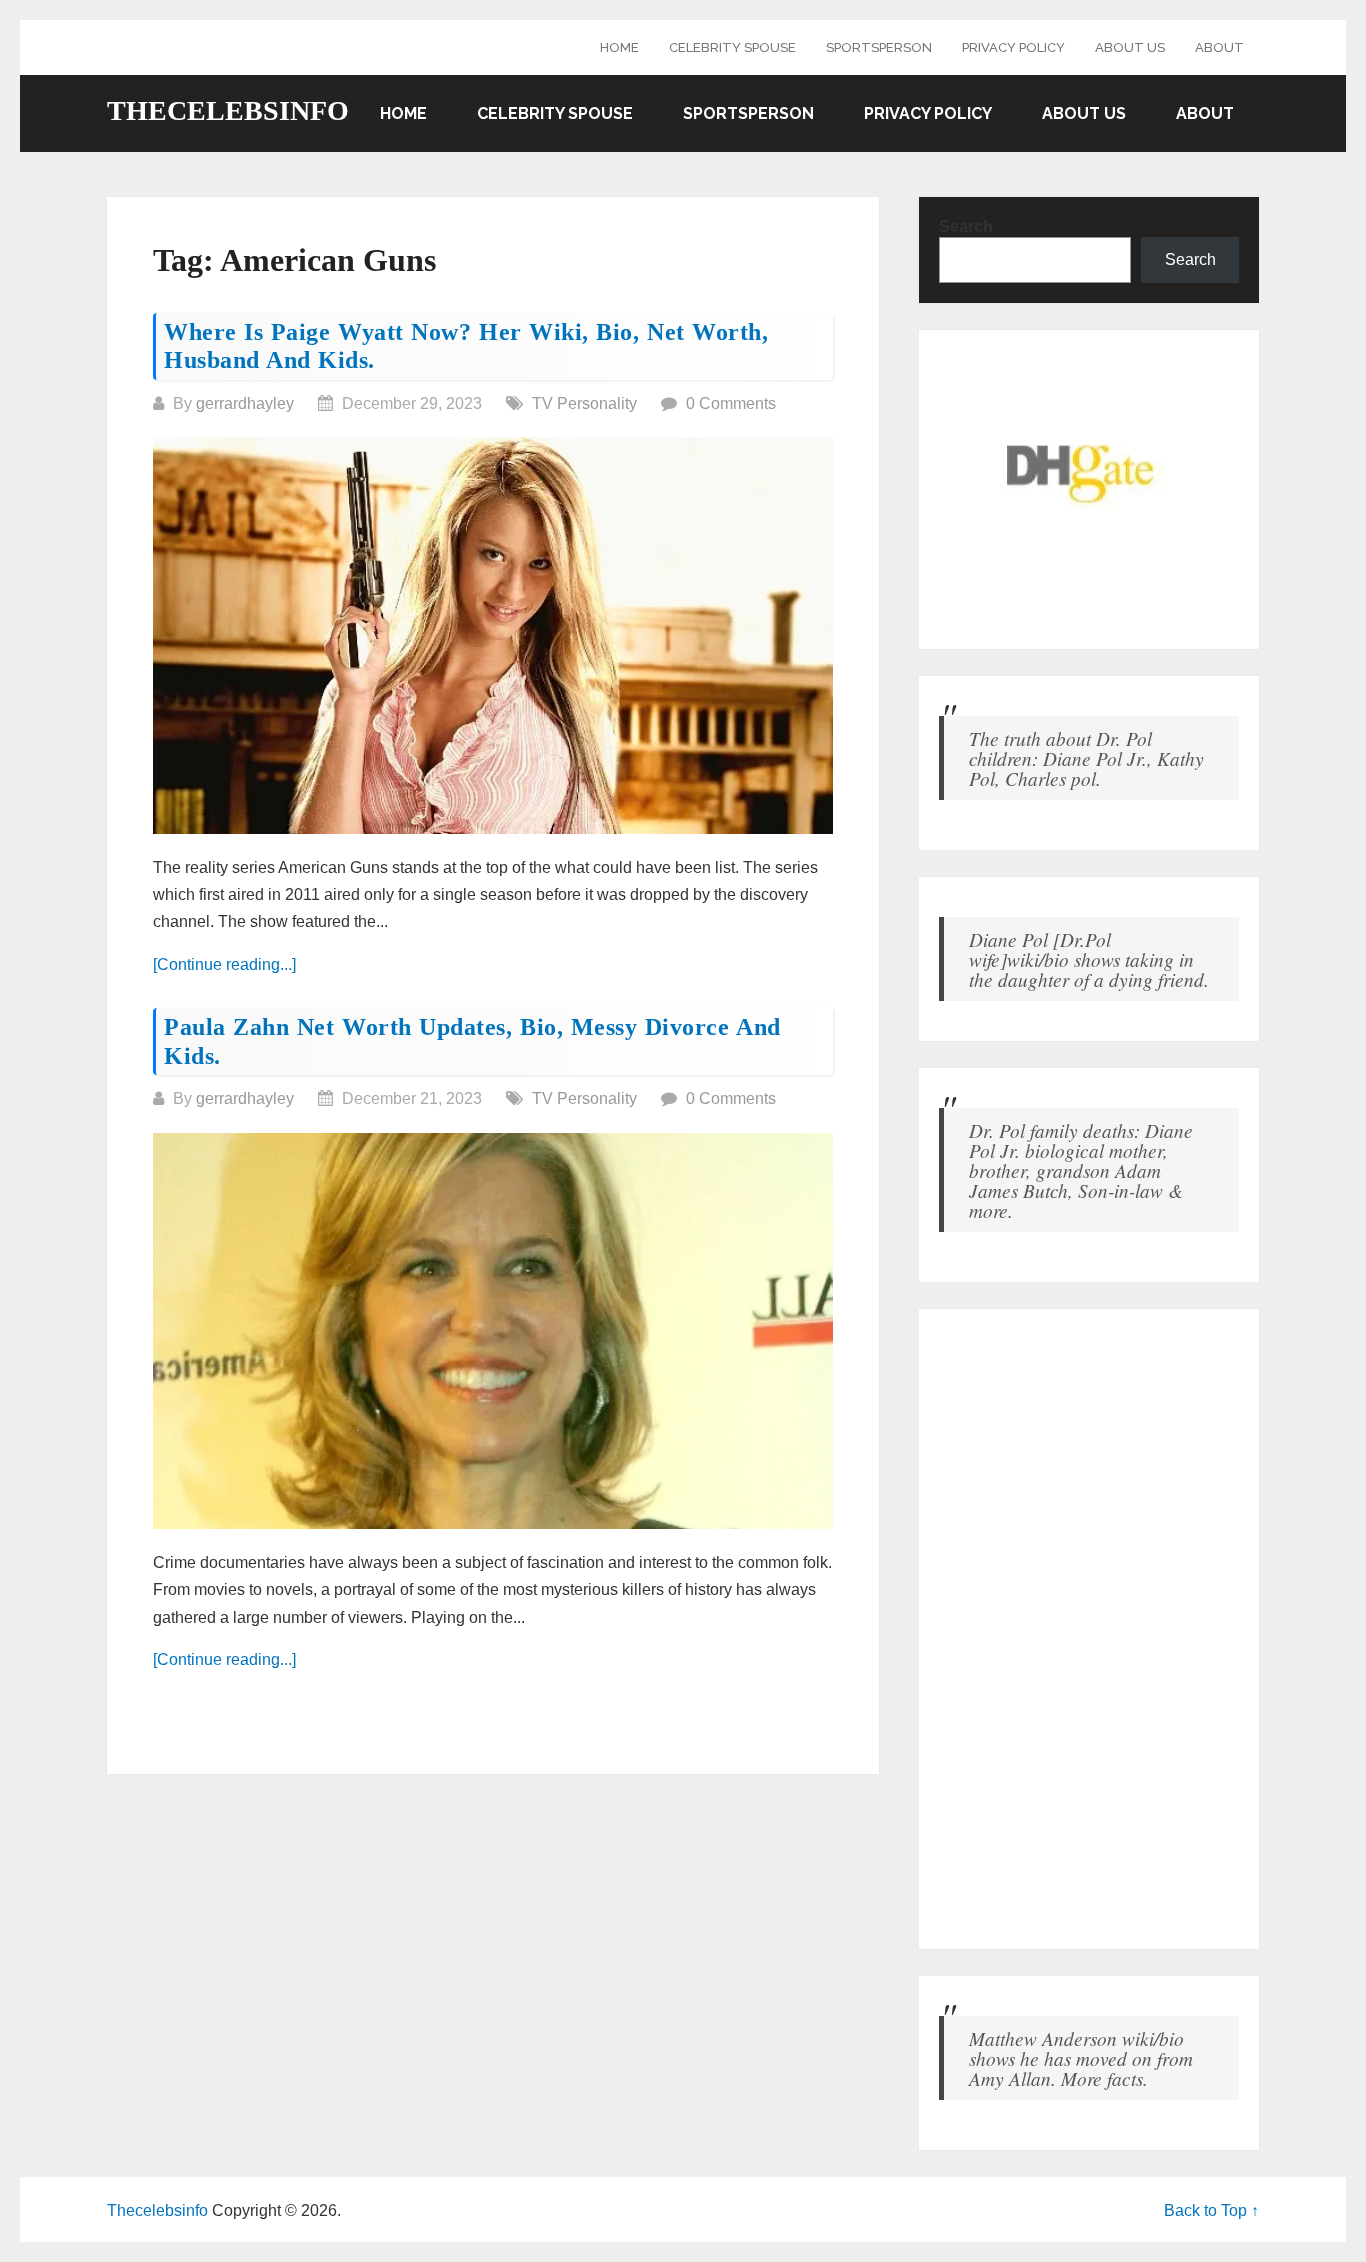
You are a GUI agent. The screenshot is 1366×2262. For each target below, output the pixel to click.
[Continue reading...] (224, 964)
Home (619, 47)
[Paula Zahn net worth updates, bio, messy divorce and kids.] (493, 1331)
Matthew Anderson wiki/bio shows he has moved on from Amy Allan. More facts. (1081, 2058)
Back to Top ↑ (1211, 2210)
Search (966, 226)
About (1219, 47)
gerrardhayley (245, 403)
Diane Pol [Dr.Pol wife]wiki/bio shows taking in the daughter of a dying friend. (1089, 959)
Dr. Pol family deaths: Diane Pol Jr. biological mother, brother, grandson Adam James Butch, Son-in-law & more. (1081, 1170)
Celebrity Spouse (732, 47)
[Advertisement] (1089, 1629)
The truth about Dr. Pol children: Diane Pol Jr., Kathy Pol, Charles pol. (1086, 758)
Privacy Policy (1013, 47)
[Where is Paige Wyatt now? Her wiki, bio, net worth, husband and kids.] (493, 635)
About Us (1130, 47)
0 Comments (731, 403)
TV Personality (584, 403)
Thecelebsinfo (228, 111)
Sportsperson (879, 47)
